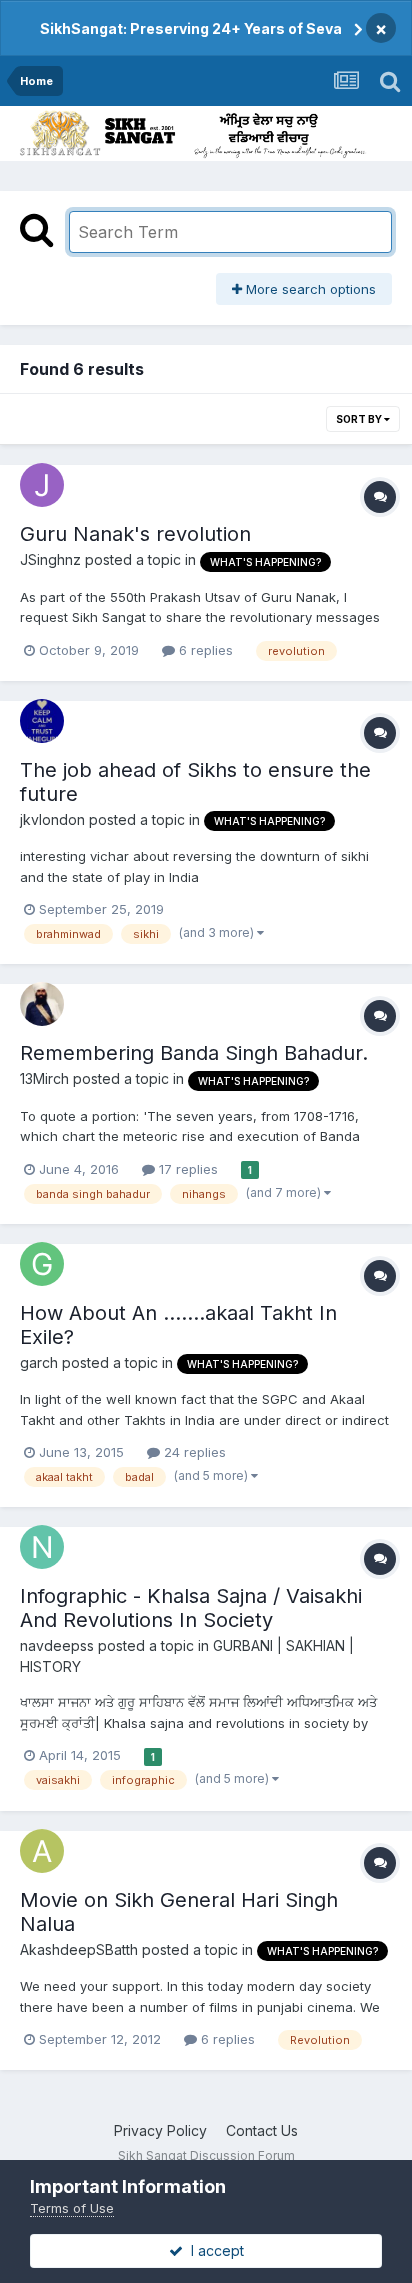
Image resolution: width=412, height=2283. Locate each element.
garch (39, 1362)
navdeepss (57, 1645)
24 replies (193, 1452)
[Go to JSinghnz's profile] (42, 485)
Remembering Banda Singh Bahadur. (194, 1053)
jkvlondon (52, 819)
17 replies (186, 1169)
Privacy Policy (160, 2130)
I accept (213, 2250)
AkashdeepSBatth (79, 1949)
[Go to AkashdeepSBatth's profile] (42, 1851)
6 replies (204, 650)
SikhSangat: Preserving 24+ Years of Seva (191, 28)
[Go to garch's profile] (42, 1264)
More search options (309, 289)
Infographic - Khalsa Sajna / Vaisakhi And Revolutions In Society (191, 1608)
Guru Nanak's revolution (135, 534)
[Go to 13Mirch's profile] (42, 1004)
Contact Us (262, 2130)
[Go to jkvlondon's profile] (42, 721)
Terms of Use (72, 2208)
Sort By (360, 419)
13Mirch (44, 1078)
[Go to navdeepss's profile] (42, 1547)
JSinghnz (50, 559)
